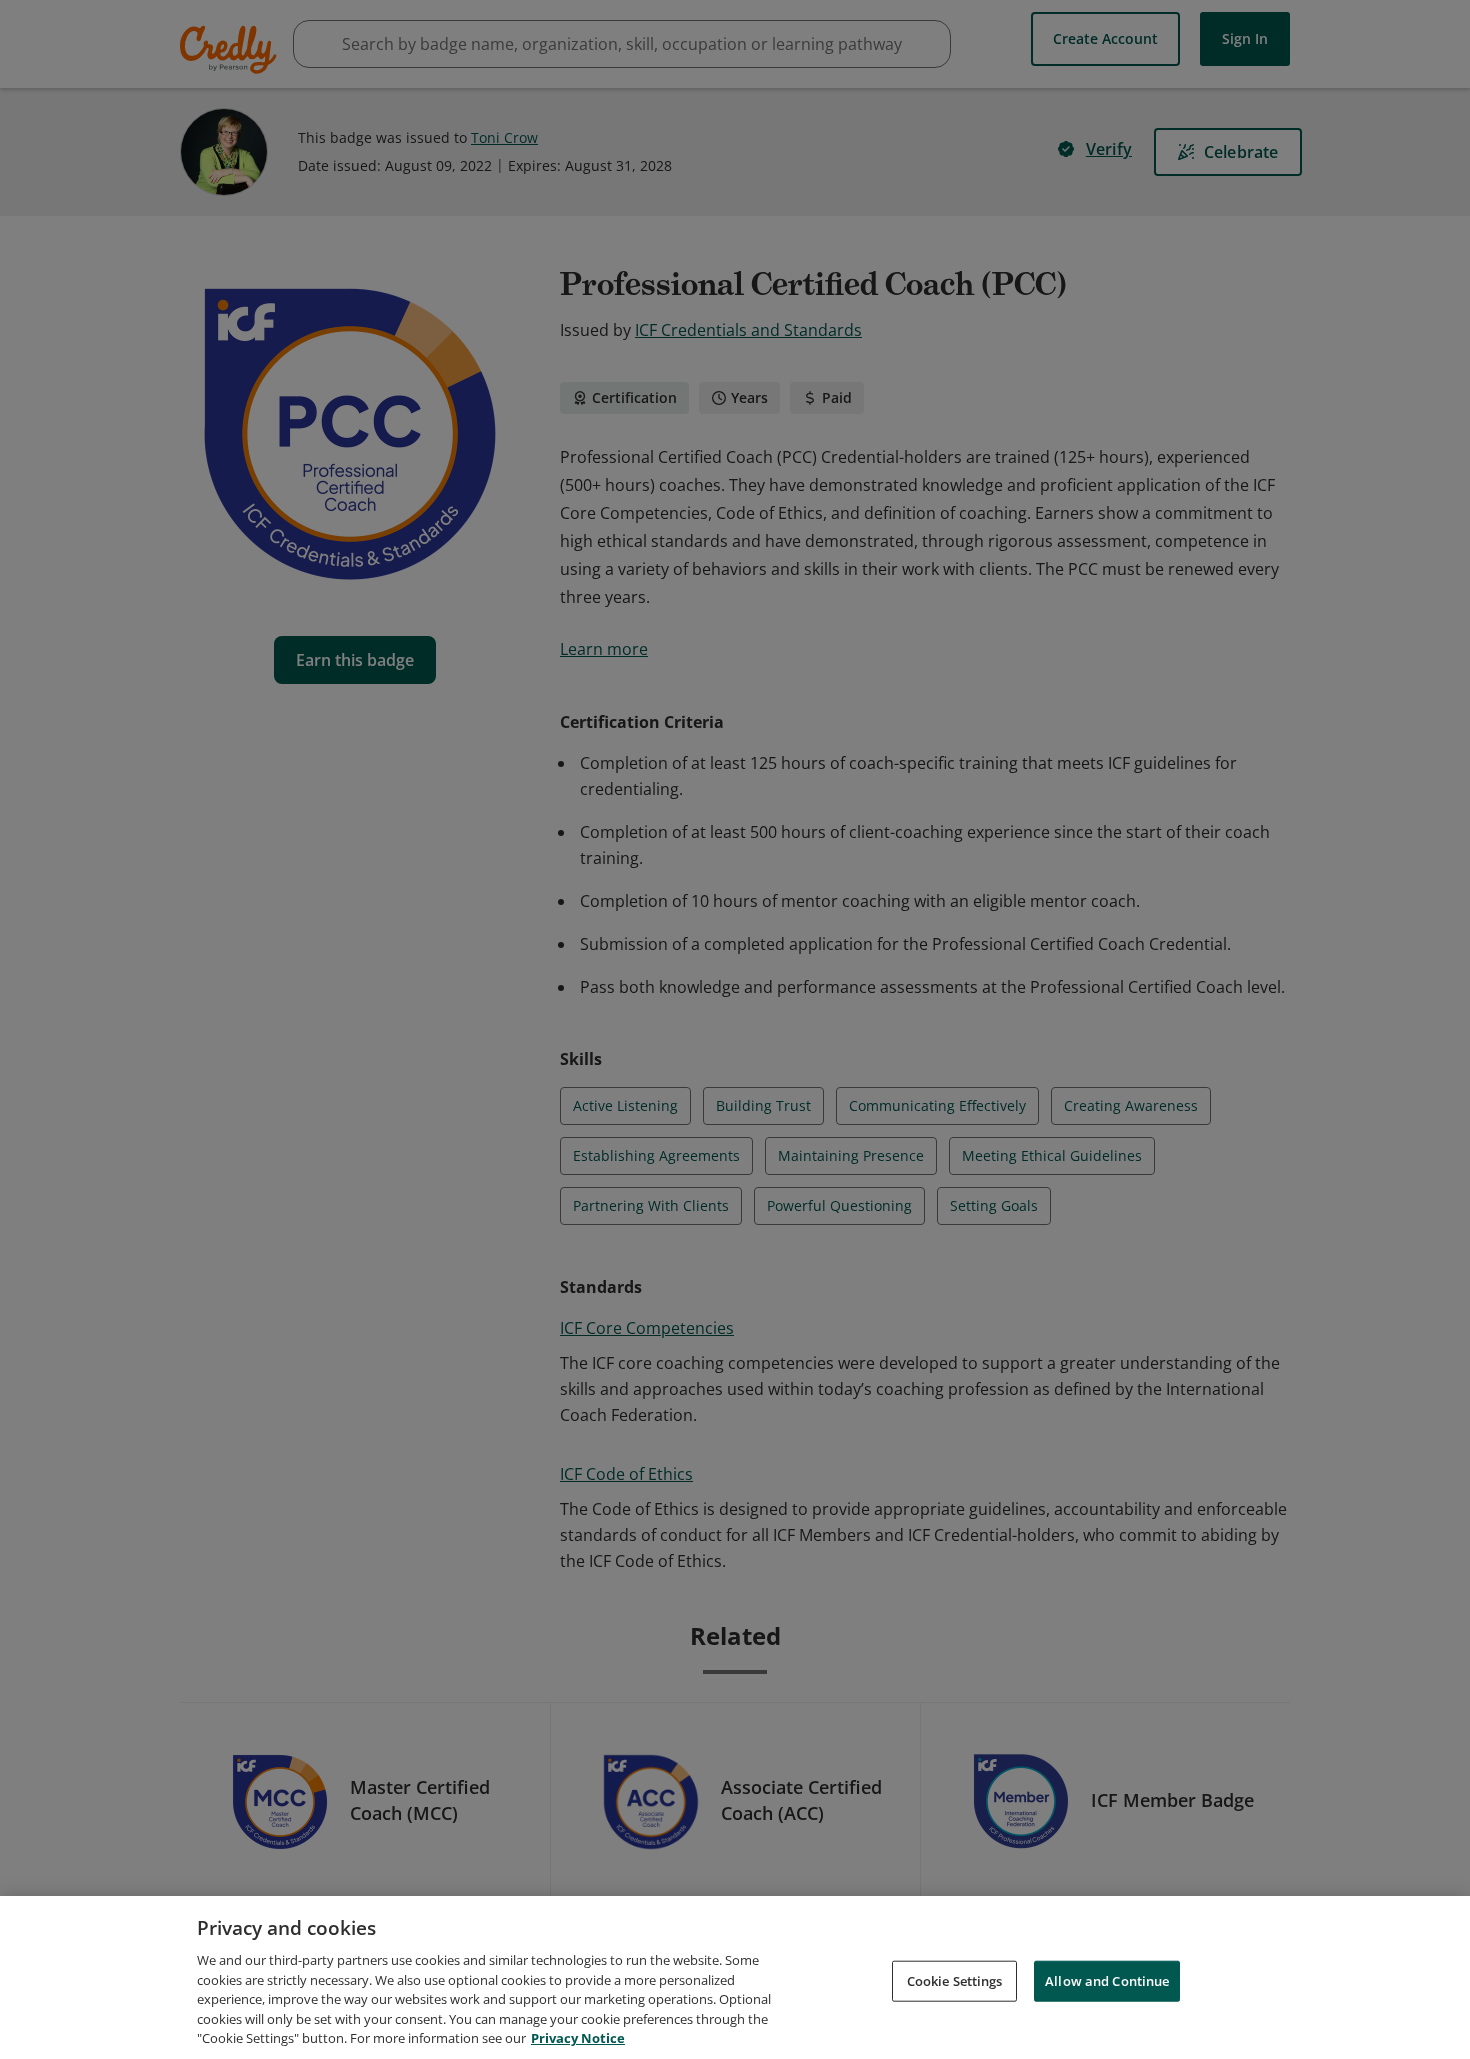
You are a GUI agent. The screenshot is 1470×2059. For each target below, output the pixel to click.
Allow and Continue (1107, 1980)
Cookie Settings (955, 1980)
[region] (735, 1977)
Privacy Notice (578, 2038)
